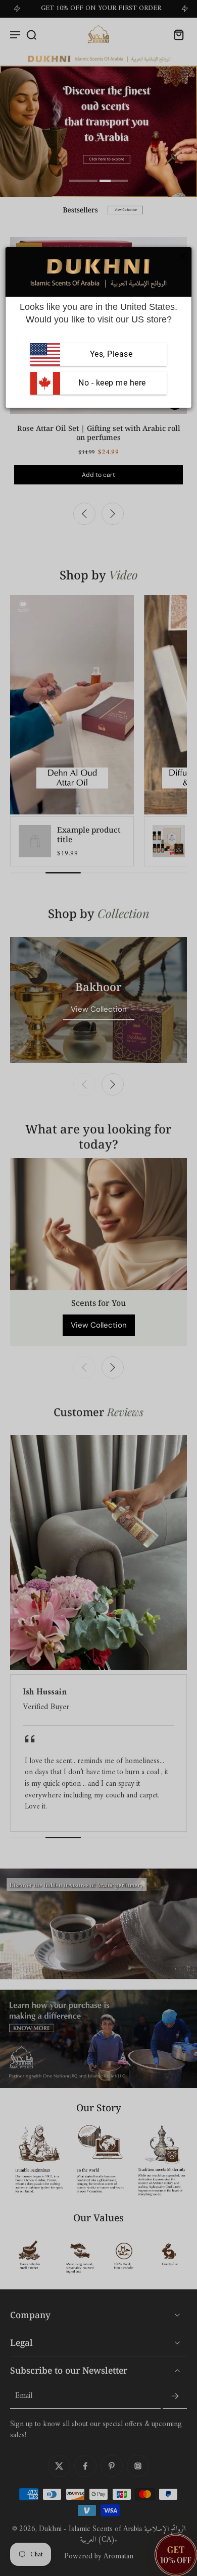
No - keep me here (111, 383)
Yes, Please (111, 354)
